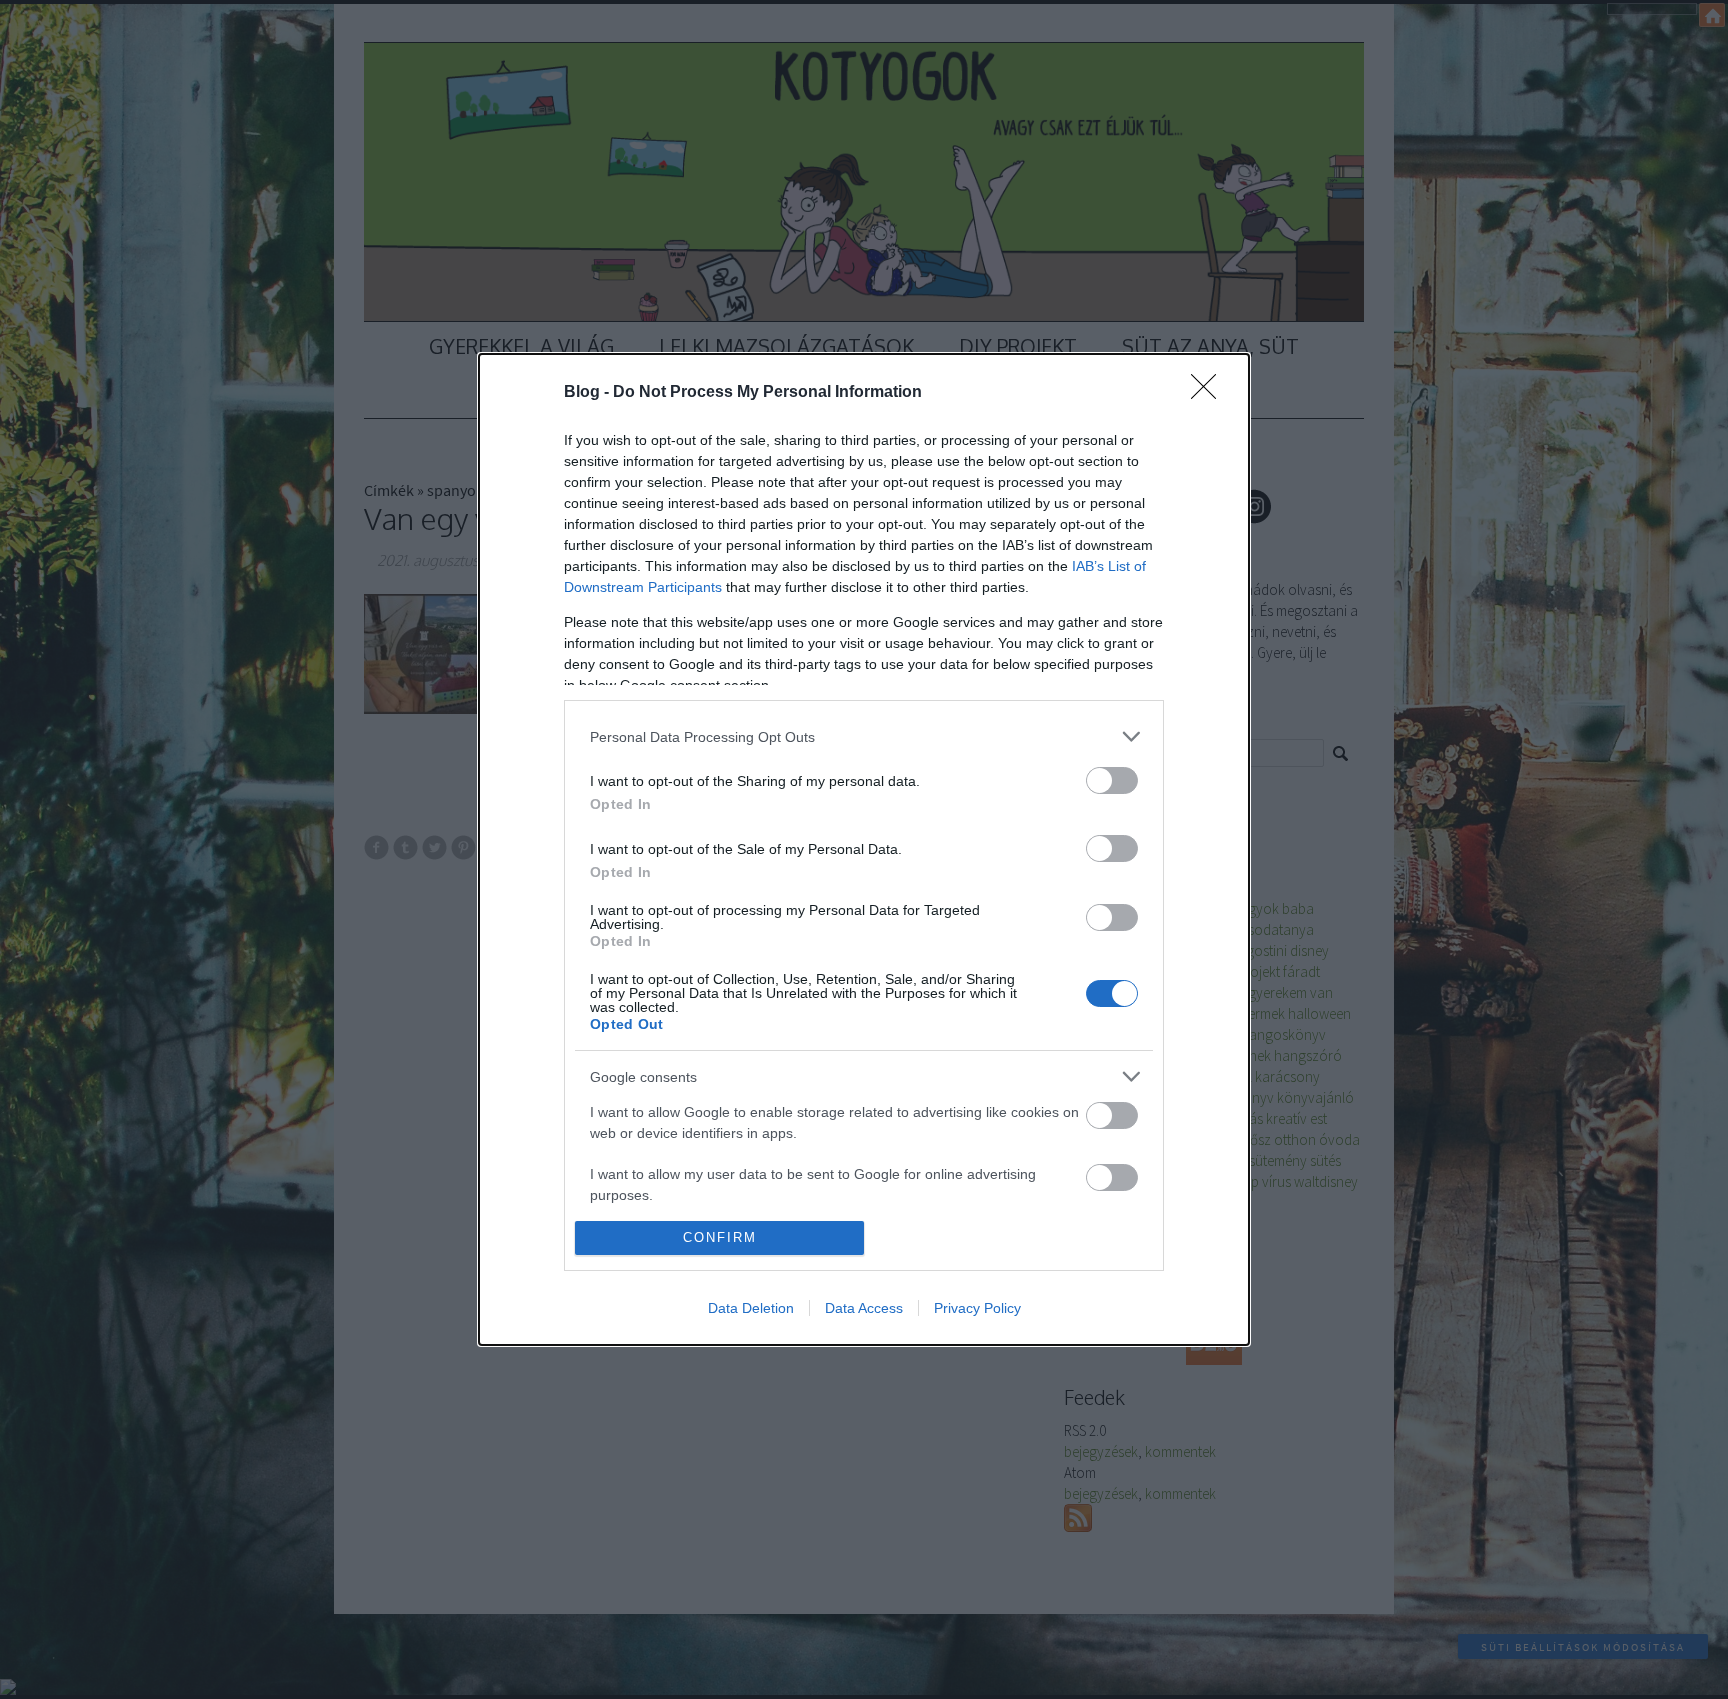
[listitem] (864, 736)
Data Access (864, 1308)
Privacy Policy (977, 1308)
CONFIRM (720, 1237)
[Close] (1210, 393)
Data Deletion (751, 1308)
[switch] (1112, 780)
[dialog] (864, 849)
